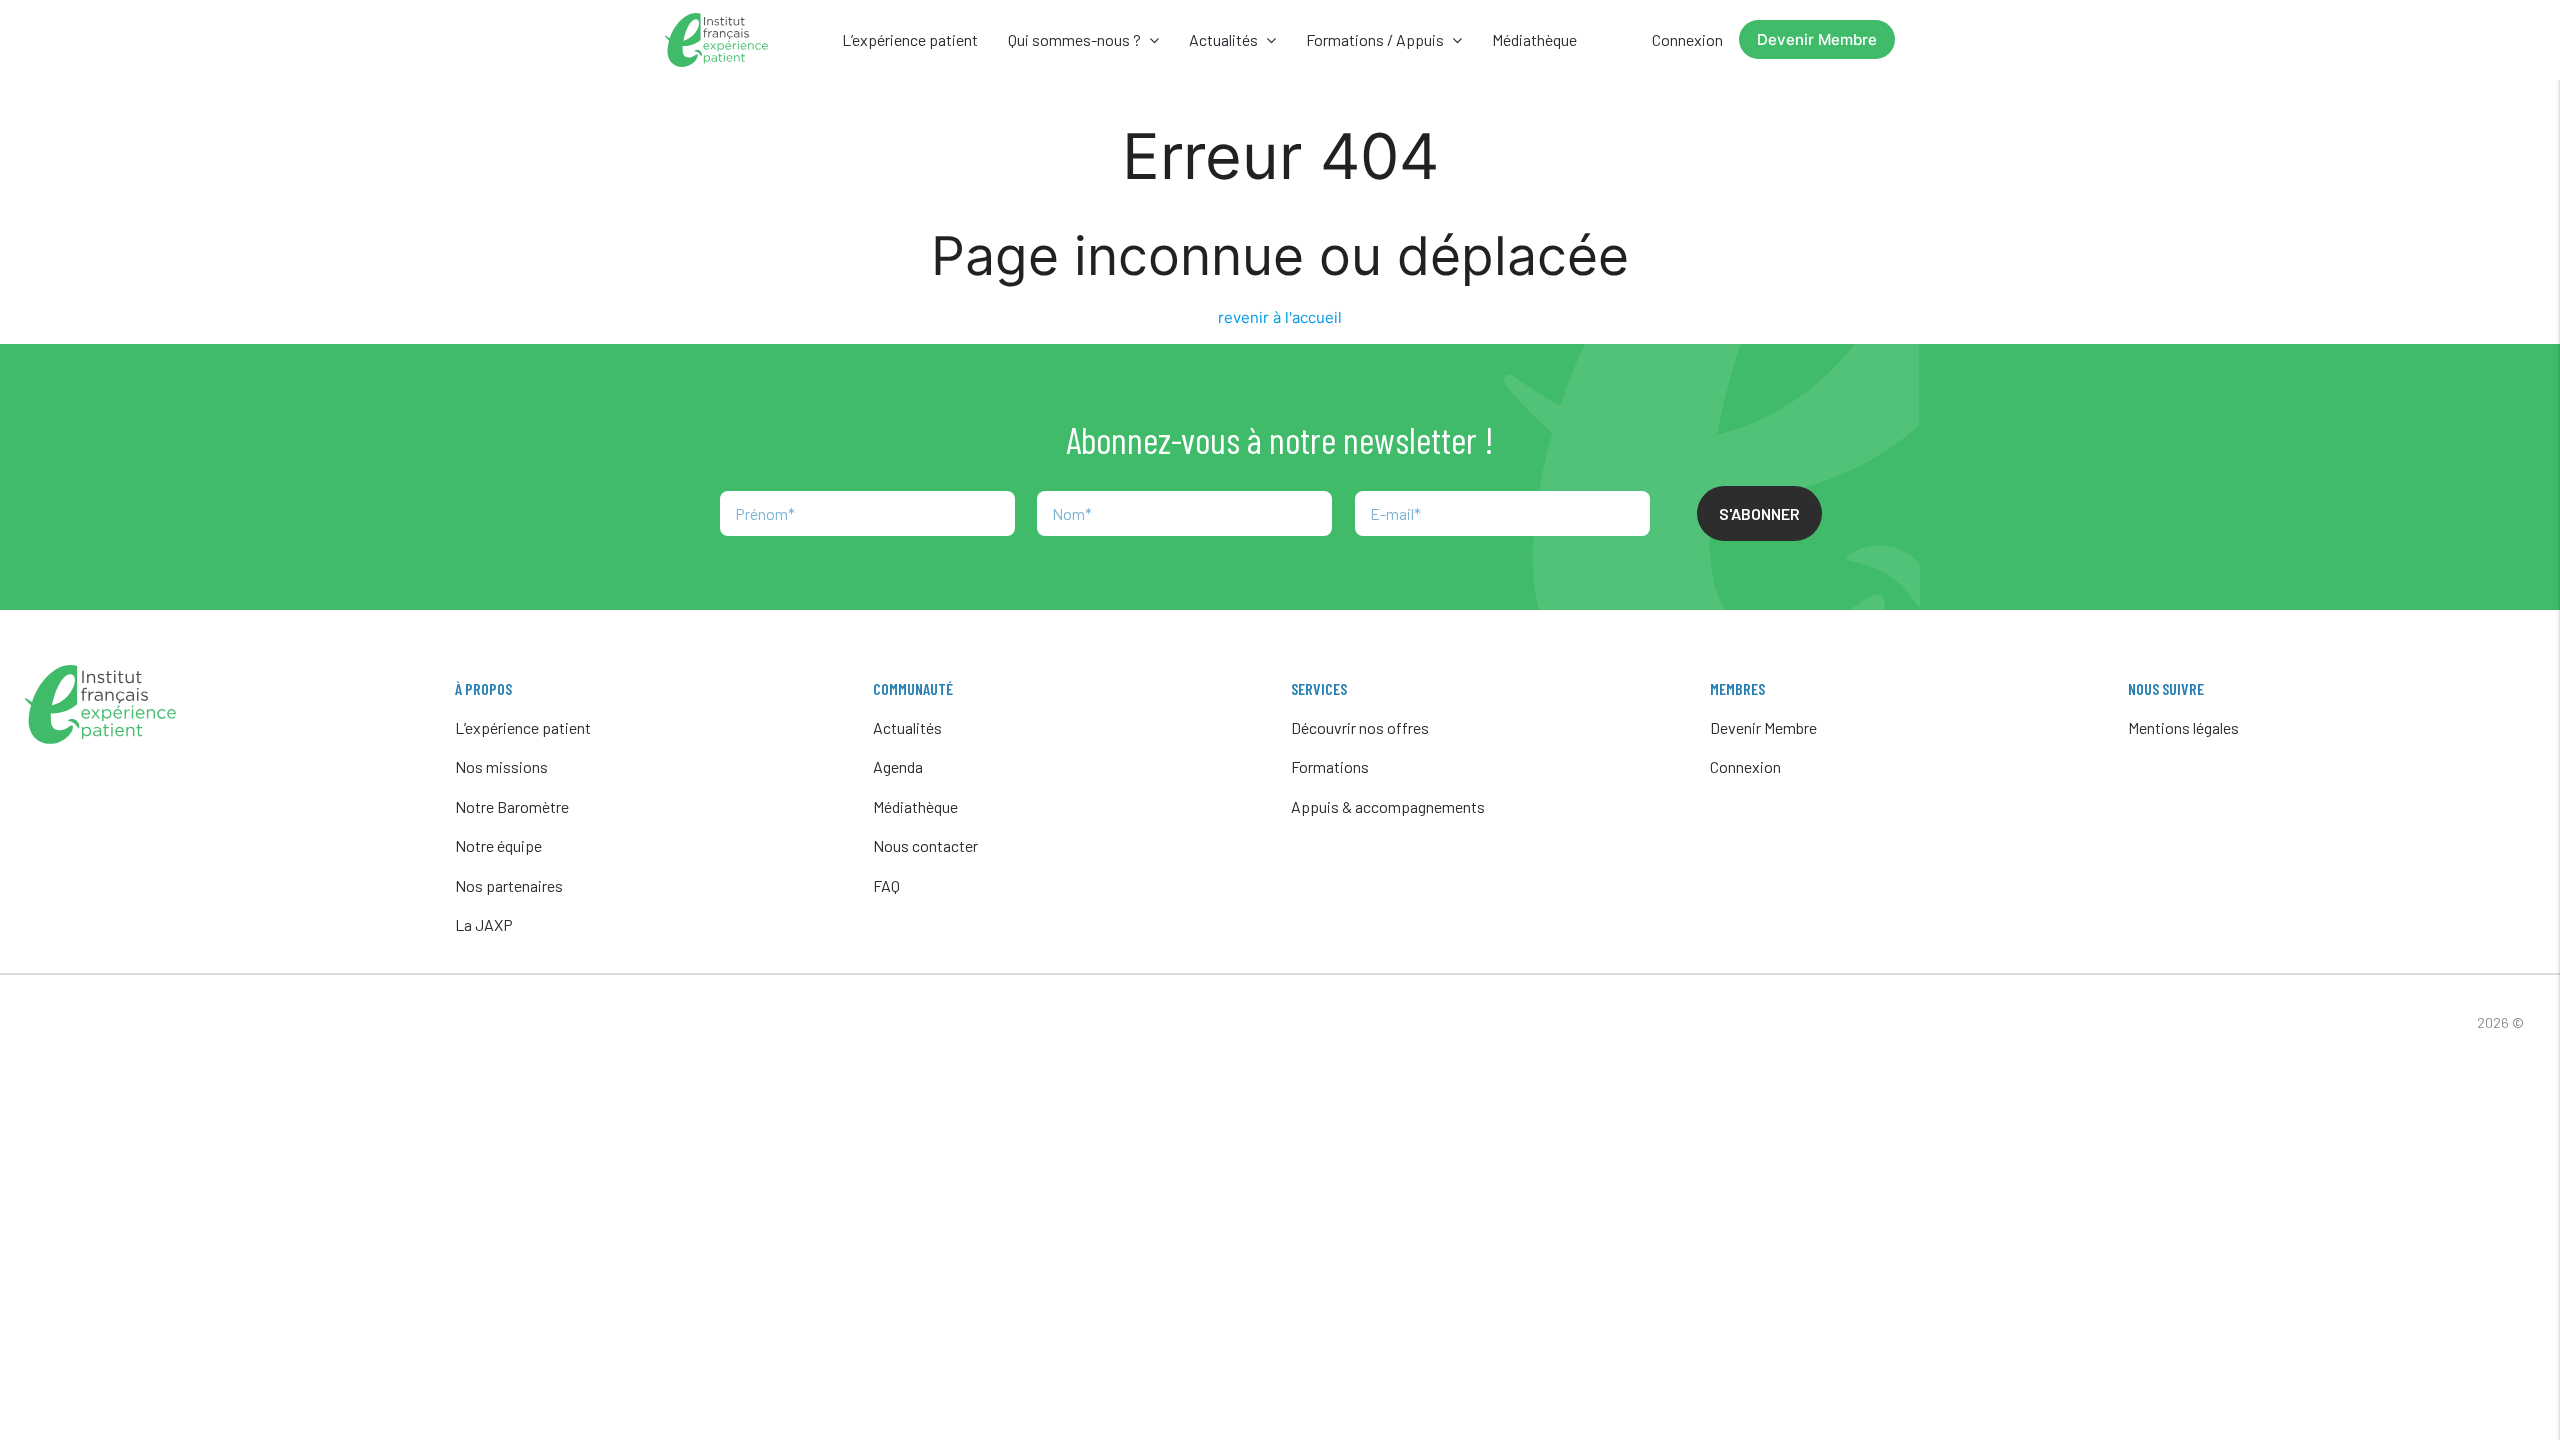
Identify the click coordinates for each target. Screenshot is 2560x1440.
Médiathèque (1534, 39)
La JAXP (484, 924)
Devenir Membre (1817, 39)
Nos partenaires (509, 885)
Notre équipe (498, 845)
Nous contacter (925, 845)
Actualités (907, 727)
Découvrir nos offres (1360, 727)
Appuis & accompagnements (1388, 806)
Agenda (898, 766)
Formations (1330, 766)
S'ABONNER (1759, 513)
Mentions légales (2183, 727)
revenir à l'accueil (1280, 317)
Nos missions (501, 766)
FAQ (886, 885)
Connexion (1687, 39)
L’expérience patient (910, 39)
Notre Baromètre (512, 806)
